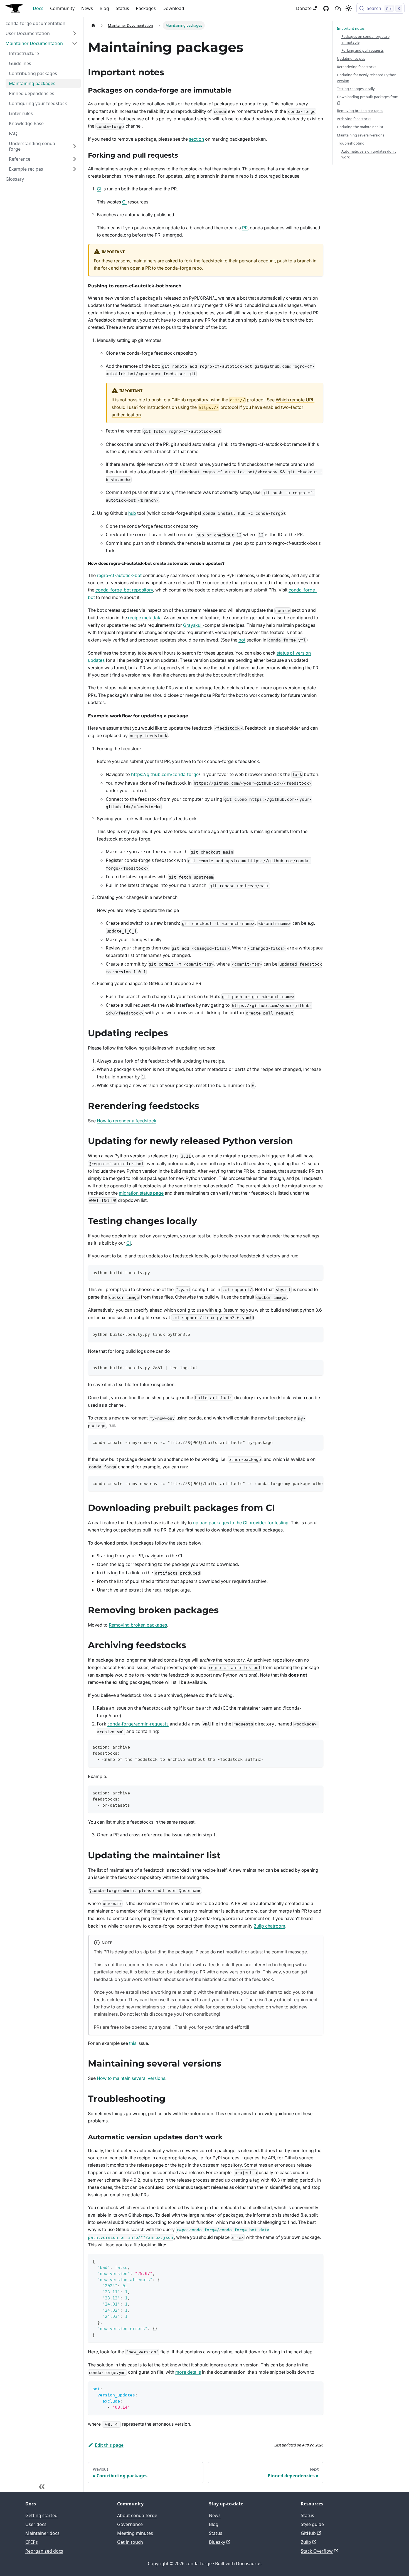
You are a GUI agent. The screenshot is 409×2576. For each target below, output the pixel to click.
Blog (104, 8)
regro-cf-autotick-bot (119, 575)
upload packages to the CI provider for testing (241, 1523)
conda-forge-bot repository (124, 590)
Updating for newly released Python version (367, 78)
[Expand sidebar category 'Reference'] (75, 159)
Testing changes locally (356, 89)
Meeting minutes (135, 2533)
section (196, 139)
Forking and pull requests (363, 50)
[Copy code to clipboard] (316, 1272)
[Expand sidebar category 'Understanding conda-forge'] (75, 146)
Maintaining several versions (361, 135)
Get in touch (130, 2542)
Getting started (41, 2515)
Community (62, 8)
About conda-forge (137, 2515)
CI (99, 189)
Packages (146, 8)
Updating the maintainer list (360, 127)
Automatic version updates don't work (369, 154)
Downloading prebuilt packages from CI (368, 100)
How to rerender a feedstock (127, 1121)
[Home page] (93, 25)
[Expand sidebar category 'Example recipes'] (75, 169)
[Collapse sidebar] (42, 2487)
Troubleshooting (351, 143)
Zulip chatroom (269, 1926)
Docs (38, 8)
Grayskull (193, 625)
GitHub (308, 2533)
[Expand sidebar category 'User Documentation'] (75, 33)
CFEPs (32, 2542)
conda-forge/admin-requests (138, 1724)
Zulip (306, 2542)
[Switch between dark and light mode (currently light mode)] (349, 8)
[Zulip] (338, 8)
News (87, 8)
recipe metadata (145, 618)
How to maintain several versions (131, 2078)
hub (132, 513)
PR (245, 228)
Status (122, 8)
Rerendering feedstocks (357, 67)
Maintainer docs (42, 2533)
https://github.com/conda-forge (165, 774)
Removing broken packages (138, 1625)
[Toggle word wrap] (306, 1483)
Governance (130, 2524)
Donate (304, 8)
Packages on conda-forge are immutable (365, 39)
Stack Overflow (317, 2551)
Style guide (312, 2524)
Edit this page (109, 2445)
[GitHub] (326, 8)
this (133, 2043)
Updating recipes (351, 58)
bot (242, 640)
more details (188, 2372)
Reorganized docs (44, 2551)
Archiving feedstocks (354, 119)
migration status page (141, 1193)
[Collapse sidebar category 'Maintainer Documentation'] (75, 43)
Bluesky (217, 2542)
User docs (36, 2524)
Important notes (351, 28)
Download (173, 8)
